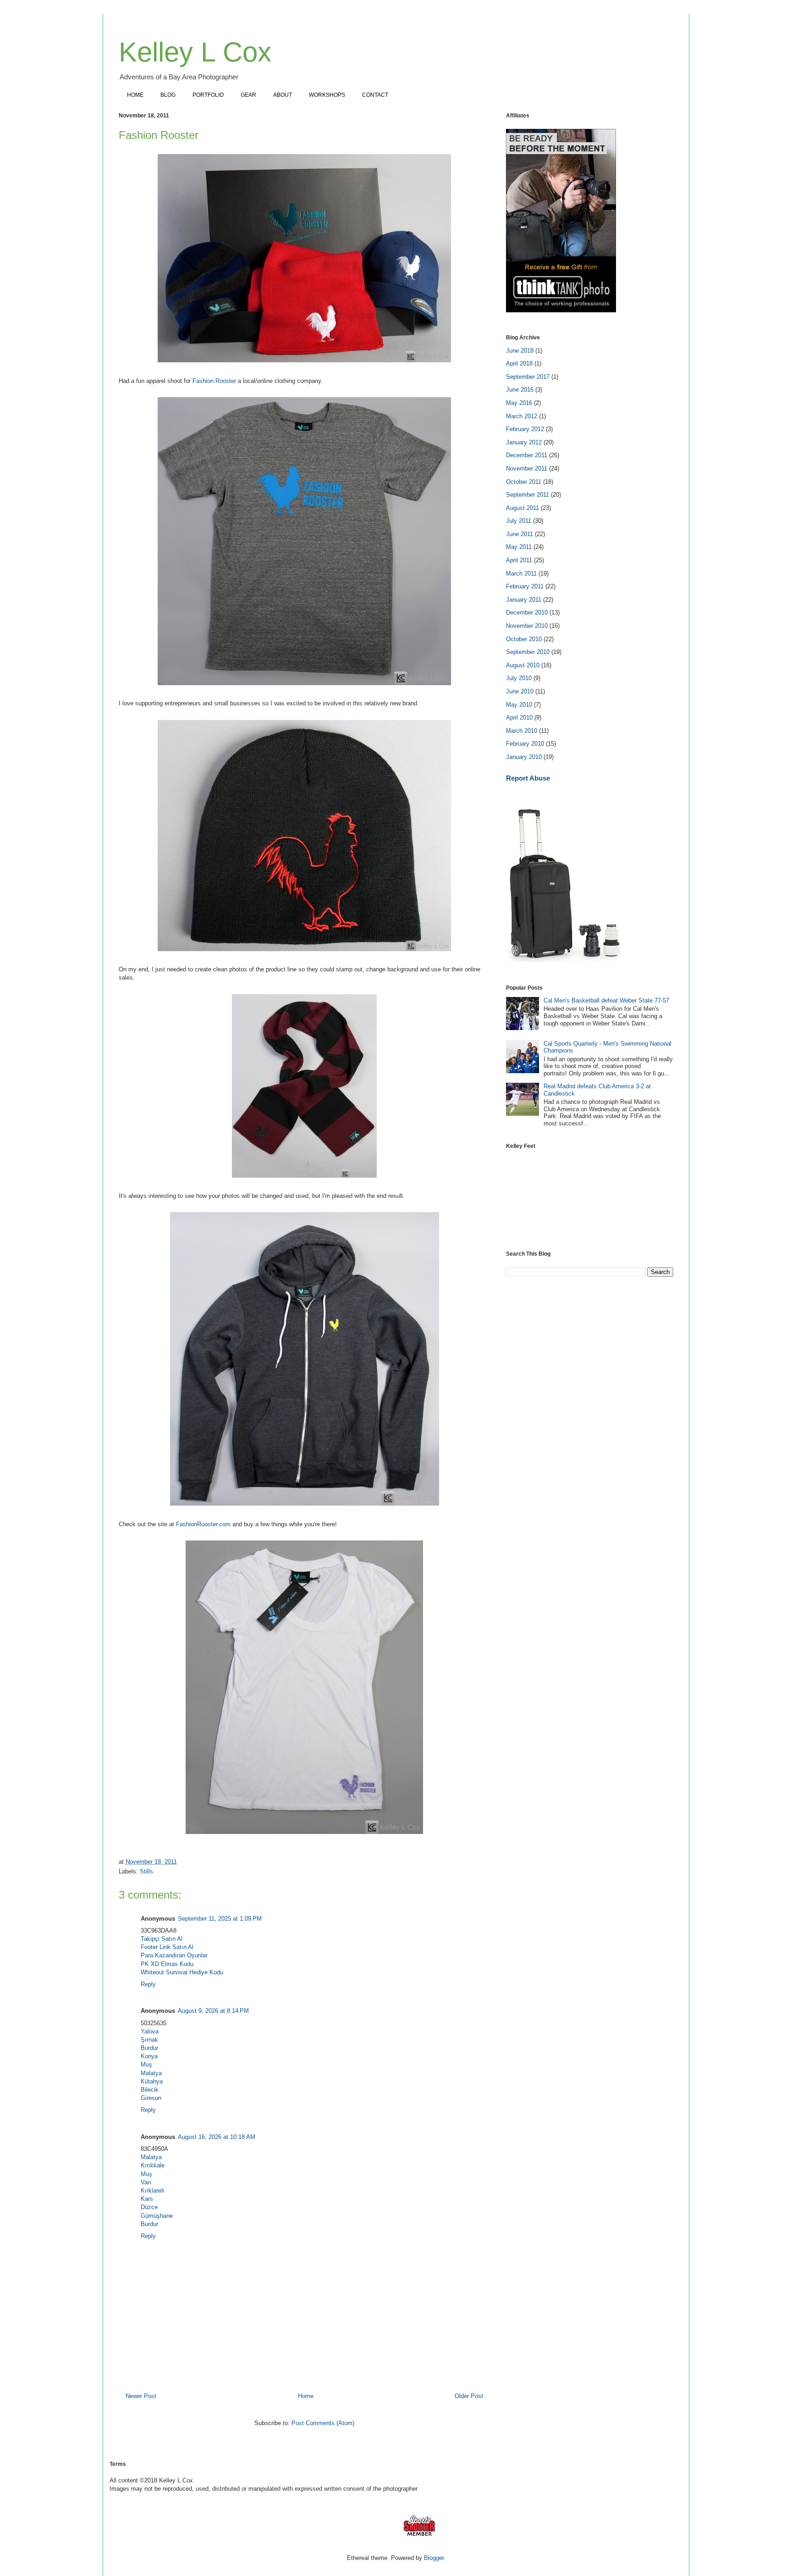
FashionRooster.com (203, 1524)
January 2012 (524, 442)
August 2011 (522, 508)
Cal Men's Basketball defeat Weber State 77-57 (606, 1000)
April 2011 (519, 560)
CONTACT (375, 95)
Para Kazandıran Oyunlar (174, 1955)
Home (306, 2396)
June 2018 (520, 351)
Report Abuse (528, 778)
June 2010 (520, 691)
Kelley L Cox (195, 52)
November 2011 (527, 468)
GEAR (248, 95)
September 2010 (528, 652)
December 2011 (527, 455)
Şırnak (149, 2040)
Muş (146, 2064)
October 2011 (524, 482)
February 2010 (525, 744)
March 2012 (522, 416)
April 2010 (519, 717)
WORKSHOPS (327, 95)
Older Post (469, 2396)
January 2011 (524, 600)
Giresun (151, 2098)
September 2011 (528, 495)
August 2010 (523, 665)
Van (146, 2182)
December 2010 (527, 612)
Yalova (150, 2031)
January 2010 (524, 757)
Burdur (149, 2048)
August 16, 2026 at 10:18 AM (217, 2137)
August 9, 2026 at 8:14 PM (213, 2011)
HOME (135, 95)
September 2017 (528, 377)
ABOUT (283, 95)
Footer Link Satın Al (167, 1947)
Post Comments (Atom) (323, 2423)
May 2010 (519, 705)
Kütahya (152, 2081)
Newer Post (141, 2396)
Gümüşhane (157, 2216)
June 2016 (520, 390)
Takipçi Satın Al (162, 1939)
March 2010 (522, 731)
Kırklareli (152, 2191)
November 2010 (527, 626)
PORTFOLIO (208, 95)
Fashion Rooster (214, 381)
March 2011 (521, 573)
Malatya (151, 2073)
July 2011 (519, 521)
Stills (146, 1871)
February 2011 (525, 586)
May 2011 (519, 547)
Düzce (149, 2207)
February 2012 (525, 429)
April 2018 (519, 363)
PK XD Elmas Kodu (167, 1964)
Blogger (434, 2558)
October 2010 (524, 639)
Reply (148, 1984)
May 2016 (519, 403)
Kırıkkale (153, 2165)
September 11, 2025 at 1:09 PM (220, 1919)
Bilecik (150, 2090)
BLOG (168, 95)
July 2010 (519, 678)
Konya (149, 2056)
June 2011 (520, 534)
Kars (147, 2199)
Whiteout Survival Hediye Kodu (182, 1972)
